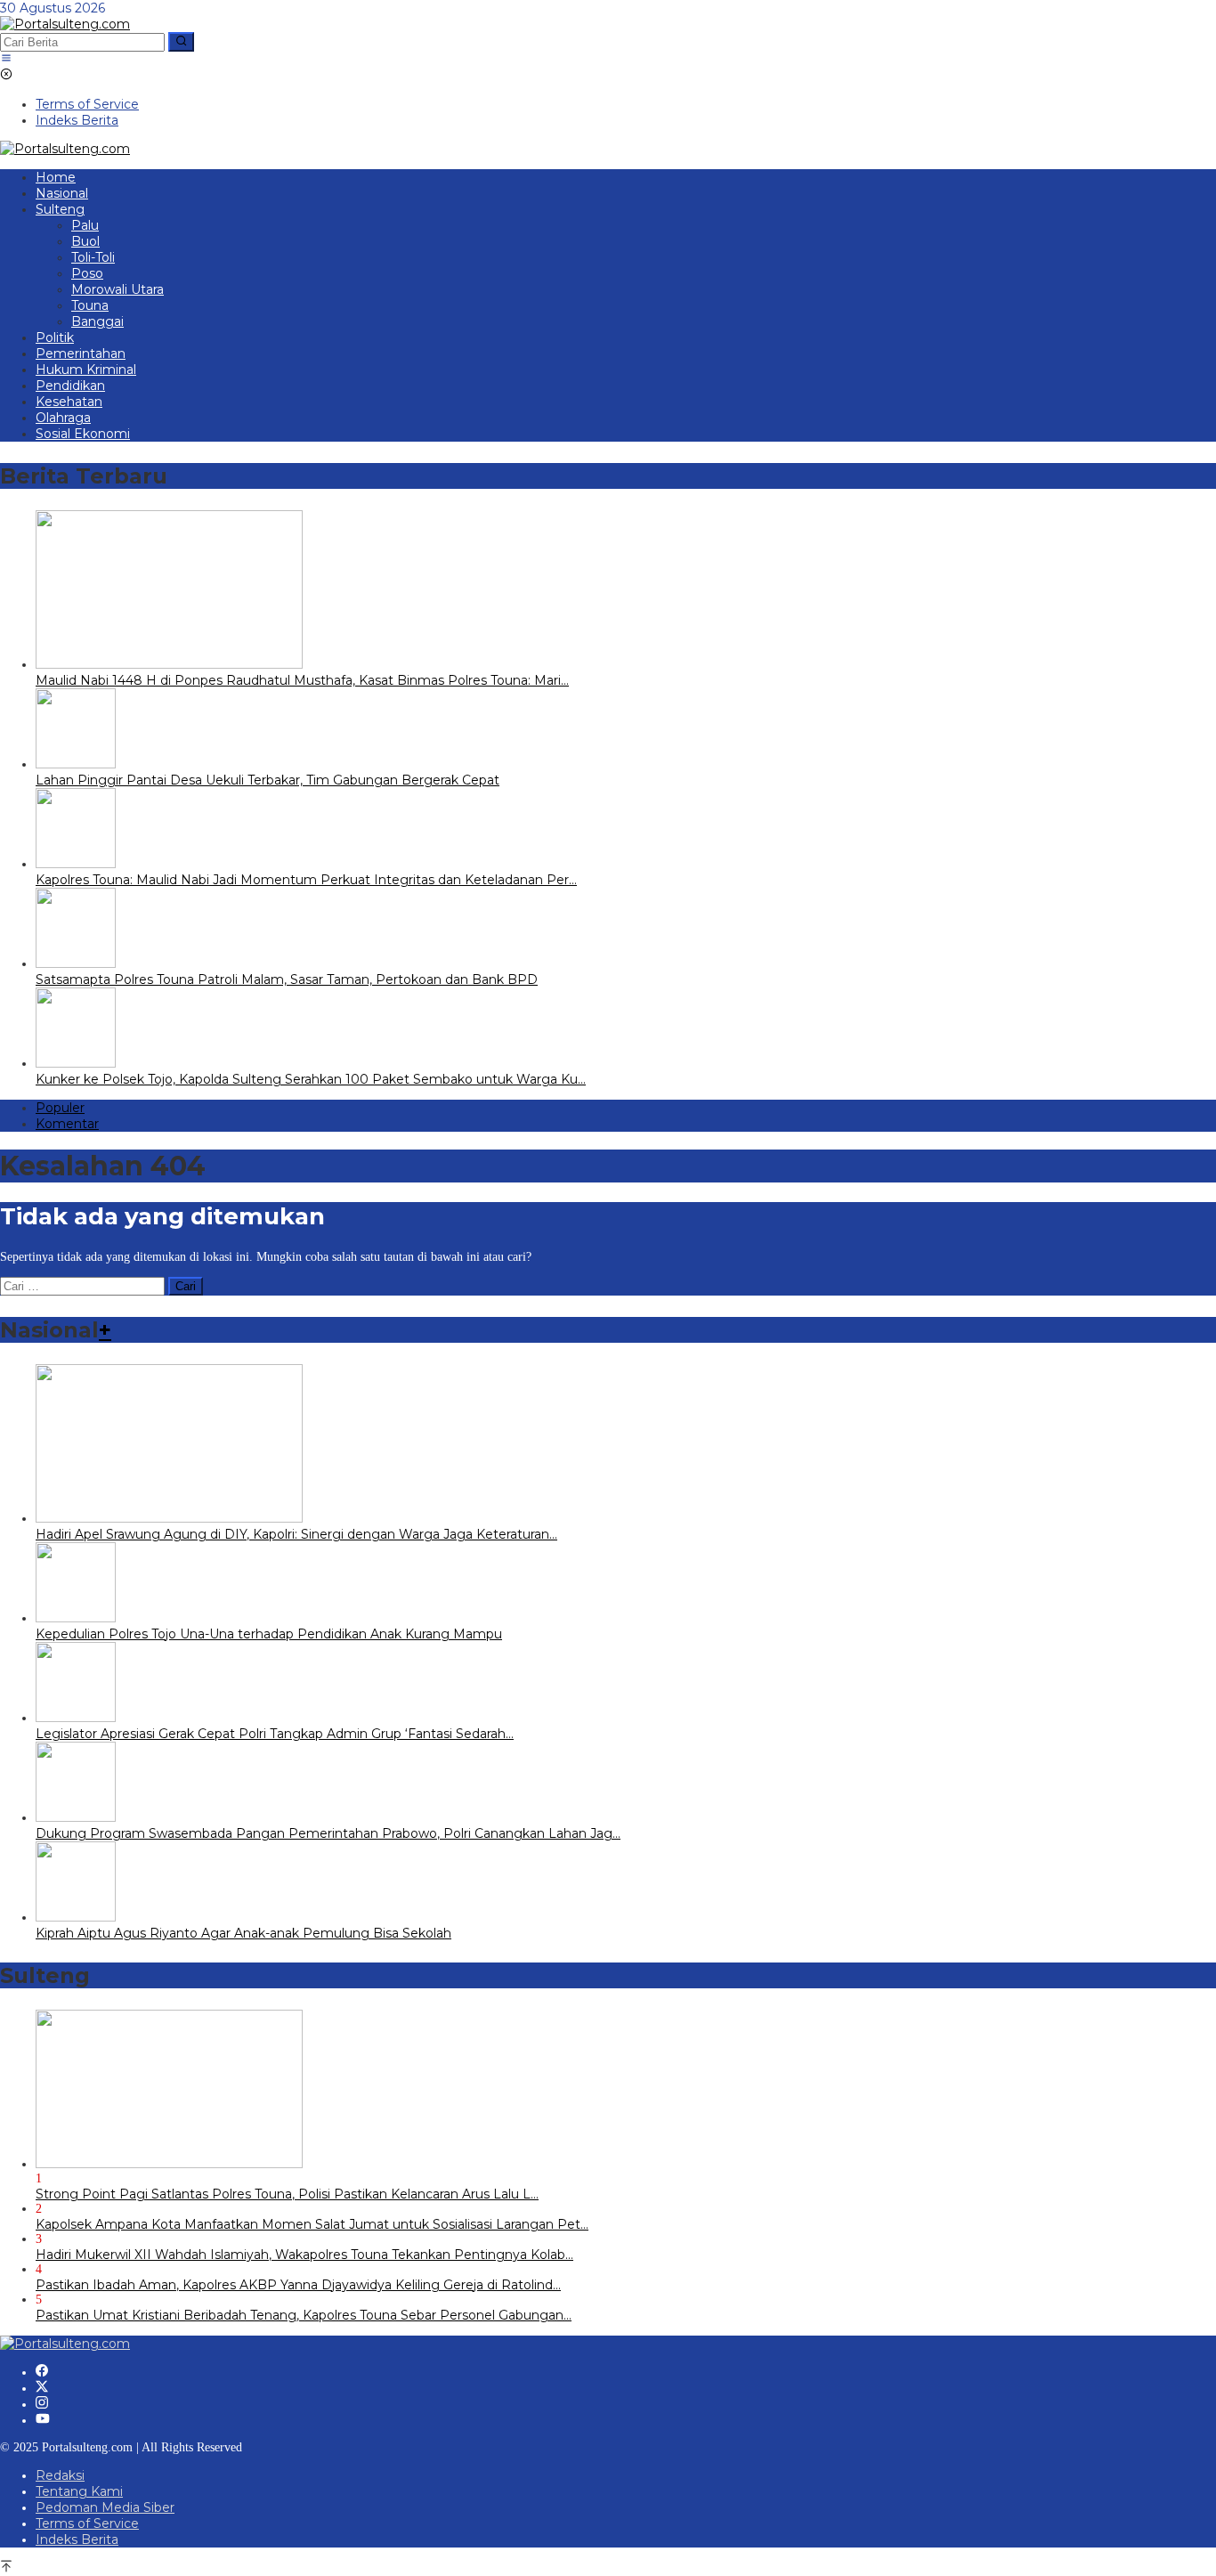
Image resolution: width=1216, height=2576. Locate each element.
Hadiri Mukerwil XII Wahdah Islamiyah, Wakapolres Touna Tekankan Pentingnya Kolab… (304, 2255)
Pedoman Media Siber (105, 2507)
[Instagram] (42, 2404)
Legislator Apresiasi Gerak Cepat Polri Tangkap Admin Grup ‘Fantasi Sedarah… (275, 1734)
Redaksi (60, 2475)
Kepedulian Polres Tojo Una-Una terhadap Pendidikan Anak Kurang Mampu (269, 1634)
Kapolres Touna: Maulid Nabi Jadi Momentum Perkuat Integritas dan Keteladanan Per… (306, 880)
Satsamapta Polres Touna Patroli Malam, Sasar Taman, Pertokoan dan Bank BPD (287, 979)
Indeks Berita (77, 2539)
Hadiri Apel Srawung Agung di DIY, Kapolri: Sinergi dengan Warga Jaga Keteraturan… (296, 1534)
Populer (60, 1108)
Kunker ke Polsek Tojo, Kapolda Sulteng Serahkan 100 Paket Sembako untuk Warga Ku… (311, 1079)
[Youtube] (43, 2420)
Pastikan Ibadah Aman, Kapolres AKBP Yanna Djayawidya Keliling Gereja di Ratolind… (298, 2285)
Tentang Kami (79, 2491)
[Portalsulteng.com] (65, 24)
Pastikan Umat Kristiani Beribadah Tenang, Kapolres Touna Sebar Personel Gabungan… (304, 2315)
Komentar (67, 1124)
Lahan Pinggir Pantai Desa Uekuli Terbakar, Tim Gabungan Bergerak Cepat (268, 780)
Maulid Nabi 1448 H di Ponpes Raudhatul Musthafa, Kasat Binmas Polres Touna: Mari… (302, 680)
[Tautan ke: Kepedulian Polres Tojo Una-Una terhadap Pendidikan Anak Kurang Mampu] (76, 1618)
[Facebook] (42, 2372)
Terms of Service (87, 2523)
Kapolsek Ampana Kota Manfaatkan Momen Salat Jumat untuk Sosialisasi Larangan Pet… (312, 2224)
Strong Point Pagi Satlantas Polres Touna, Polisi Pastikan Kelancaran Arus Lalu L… (287, 2194)
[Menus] (6, 60)
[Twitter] (42, 2388)
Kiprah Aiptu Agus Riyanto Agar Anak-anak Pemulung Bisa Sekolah (243, 1933)
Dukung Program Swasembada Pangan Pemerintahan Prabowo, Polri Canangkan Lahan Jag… (328, 1833)
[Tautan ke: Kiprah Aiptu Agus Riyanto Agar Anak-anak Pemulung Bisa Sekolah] (76, 1917)
